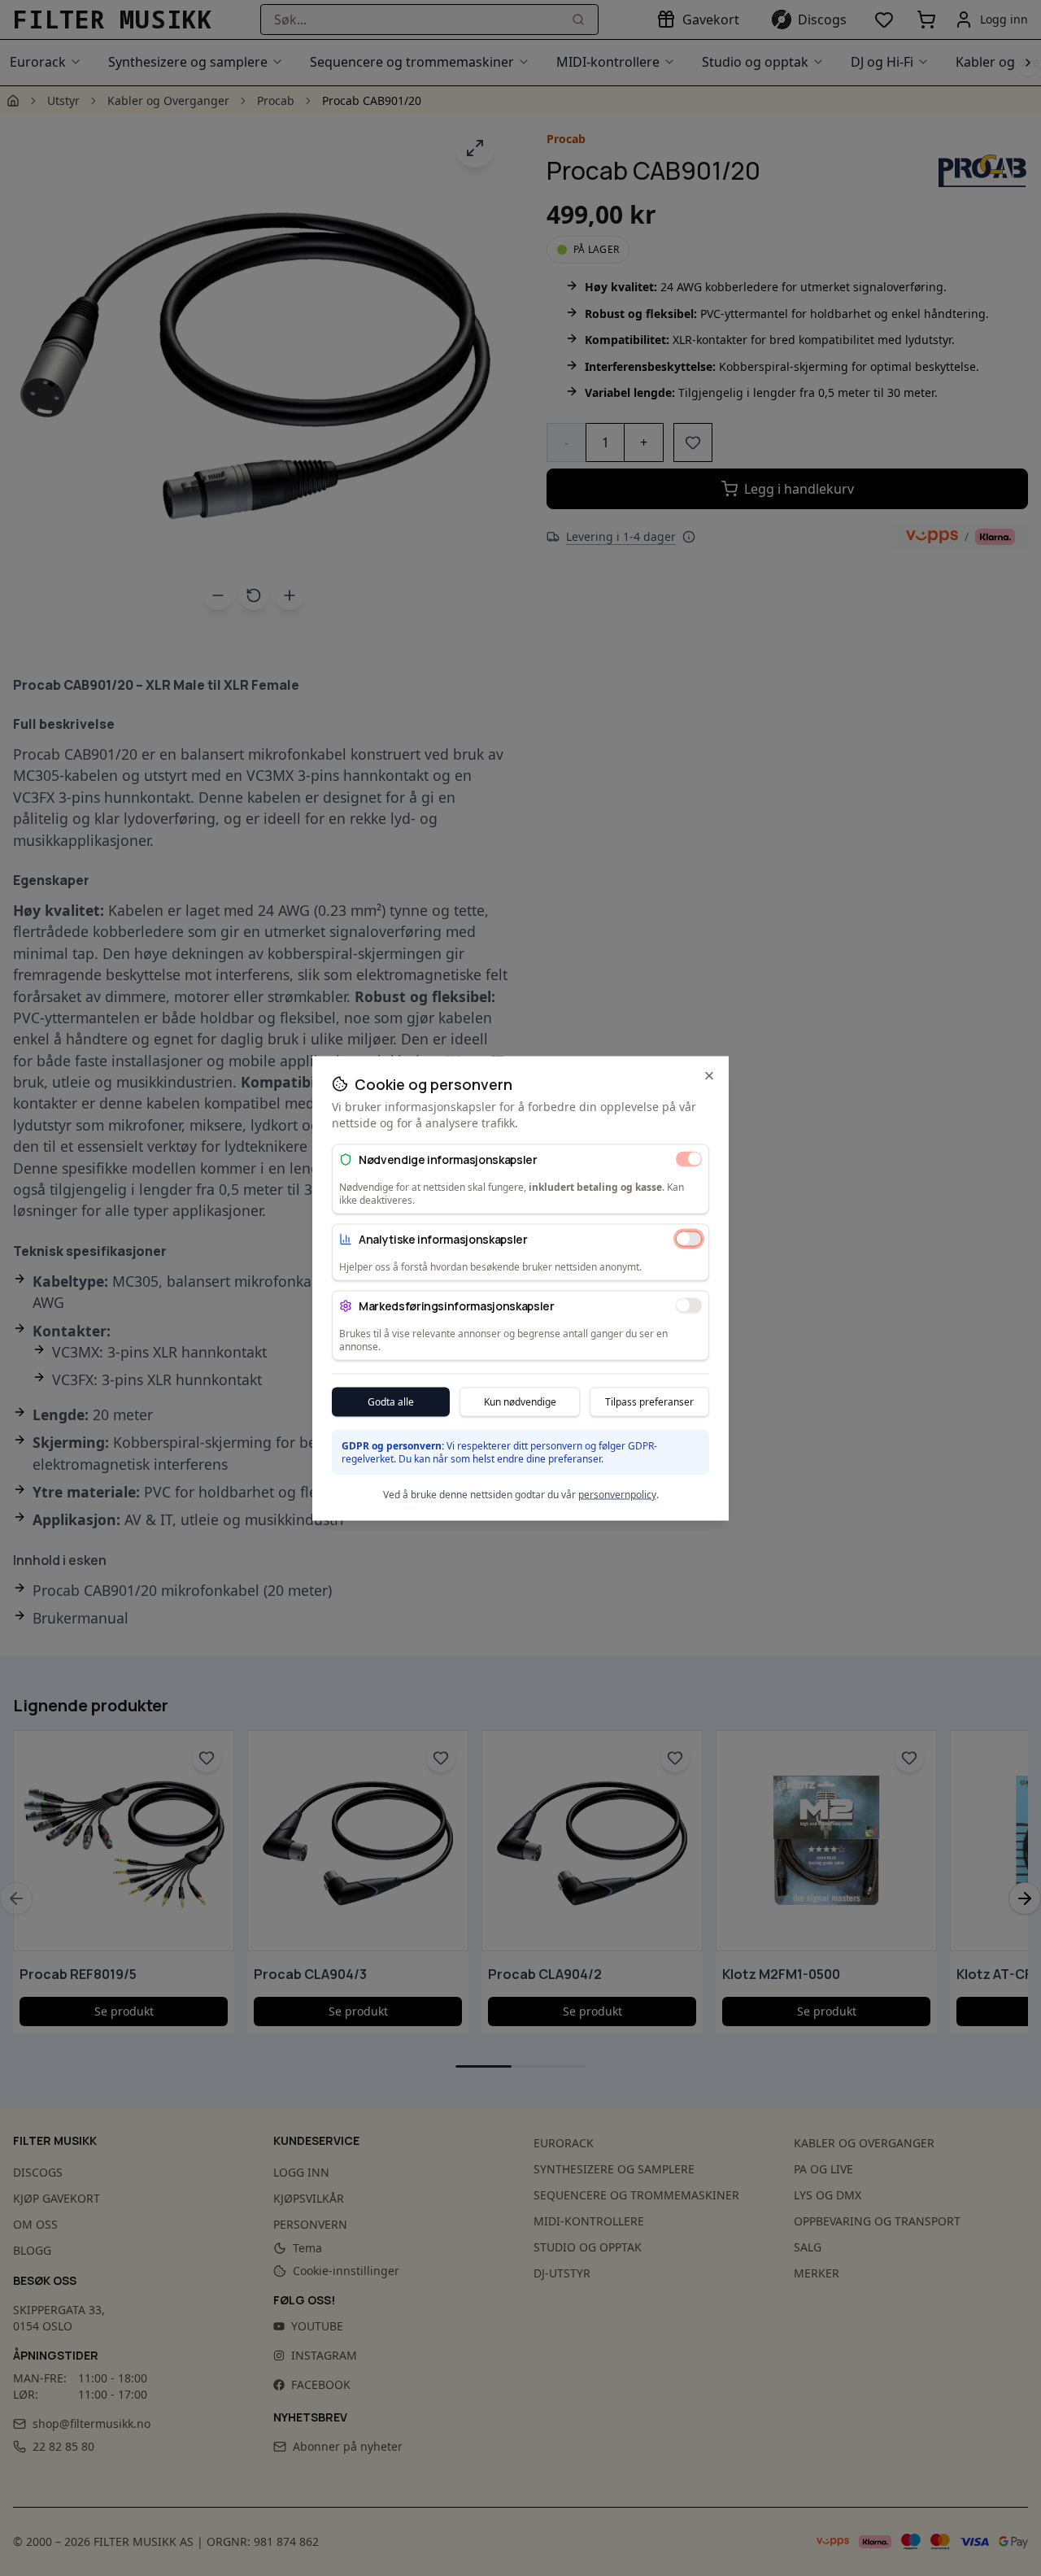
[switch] (689, 1159)
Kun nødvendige (520, 1401)
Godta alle (391, 1401)
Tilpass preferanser (649, 1401)
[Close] (709, 1075)
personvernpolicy (617, 1494)
